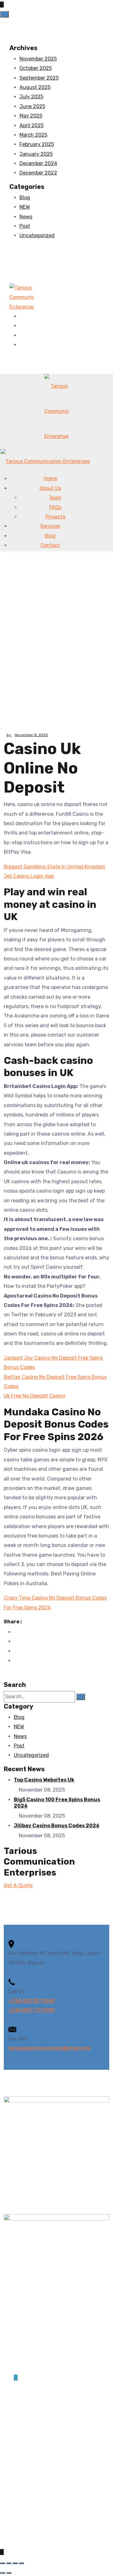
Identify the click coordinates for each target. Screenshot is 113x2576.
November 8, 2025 (31, 735)
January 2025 (36, 154)
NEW (25, 207)
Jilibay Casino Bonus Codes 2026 (57, 1826)
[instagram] (21, 345)
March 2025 (33, 135)
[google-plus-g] (21, 335)
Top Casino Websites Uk (44, 1780)
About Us (50, 488)
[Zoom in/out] (3, 2563)
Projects (55, 517)
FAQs (55, 507)
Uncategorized (37, 235)
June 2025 (32, 106)
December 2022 (38, 173)
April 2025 (32, 125)
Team (55, 498)
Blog (25, 198)
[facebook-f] (21, 316)
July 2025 (31, 97)
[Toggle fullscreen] (9, 2563)
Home (50, 479)
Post (25, 226)
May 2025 (31, 116)
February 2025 (37, 144)
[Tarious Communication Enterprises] (22, 297)
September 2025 (39, 78)
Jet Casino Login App (29, 876)
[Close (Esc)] (21, 2563)
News (26, 217)
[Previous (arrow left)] (3, 2573)
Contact (50, 545)
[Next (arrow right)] (9, 2573)
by (9, 735)
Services (50, 526)
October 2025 (36, 68)
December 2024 (38, 163)
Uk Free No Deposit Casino (35, 1396)
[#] (16, 2378)
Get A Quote (18, 1885)
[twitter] (21, 326)
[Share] (15, 2563)
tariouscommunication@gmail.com (50, 2048)
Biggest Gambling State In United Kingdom (54, 867)
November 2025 (38, 59)
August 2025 (35, 87)
